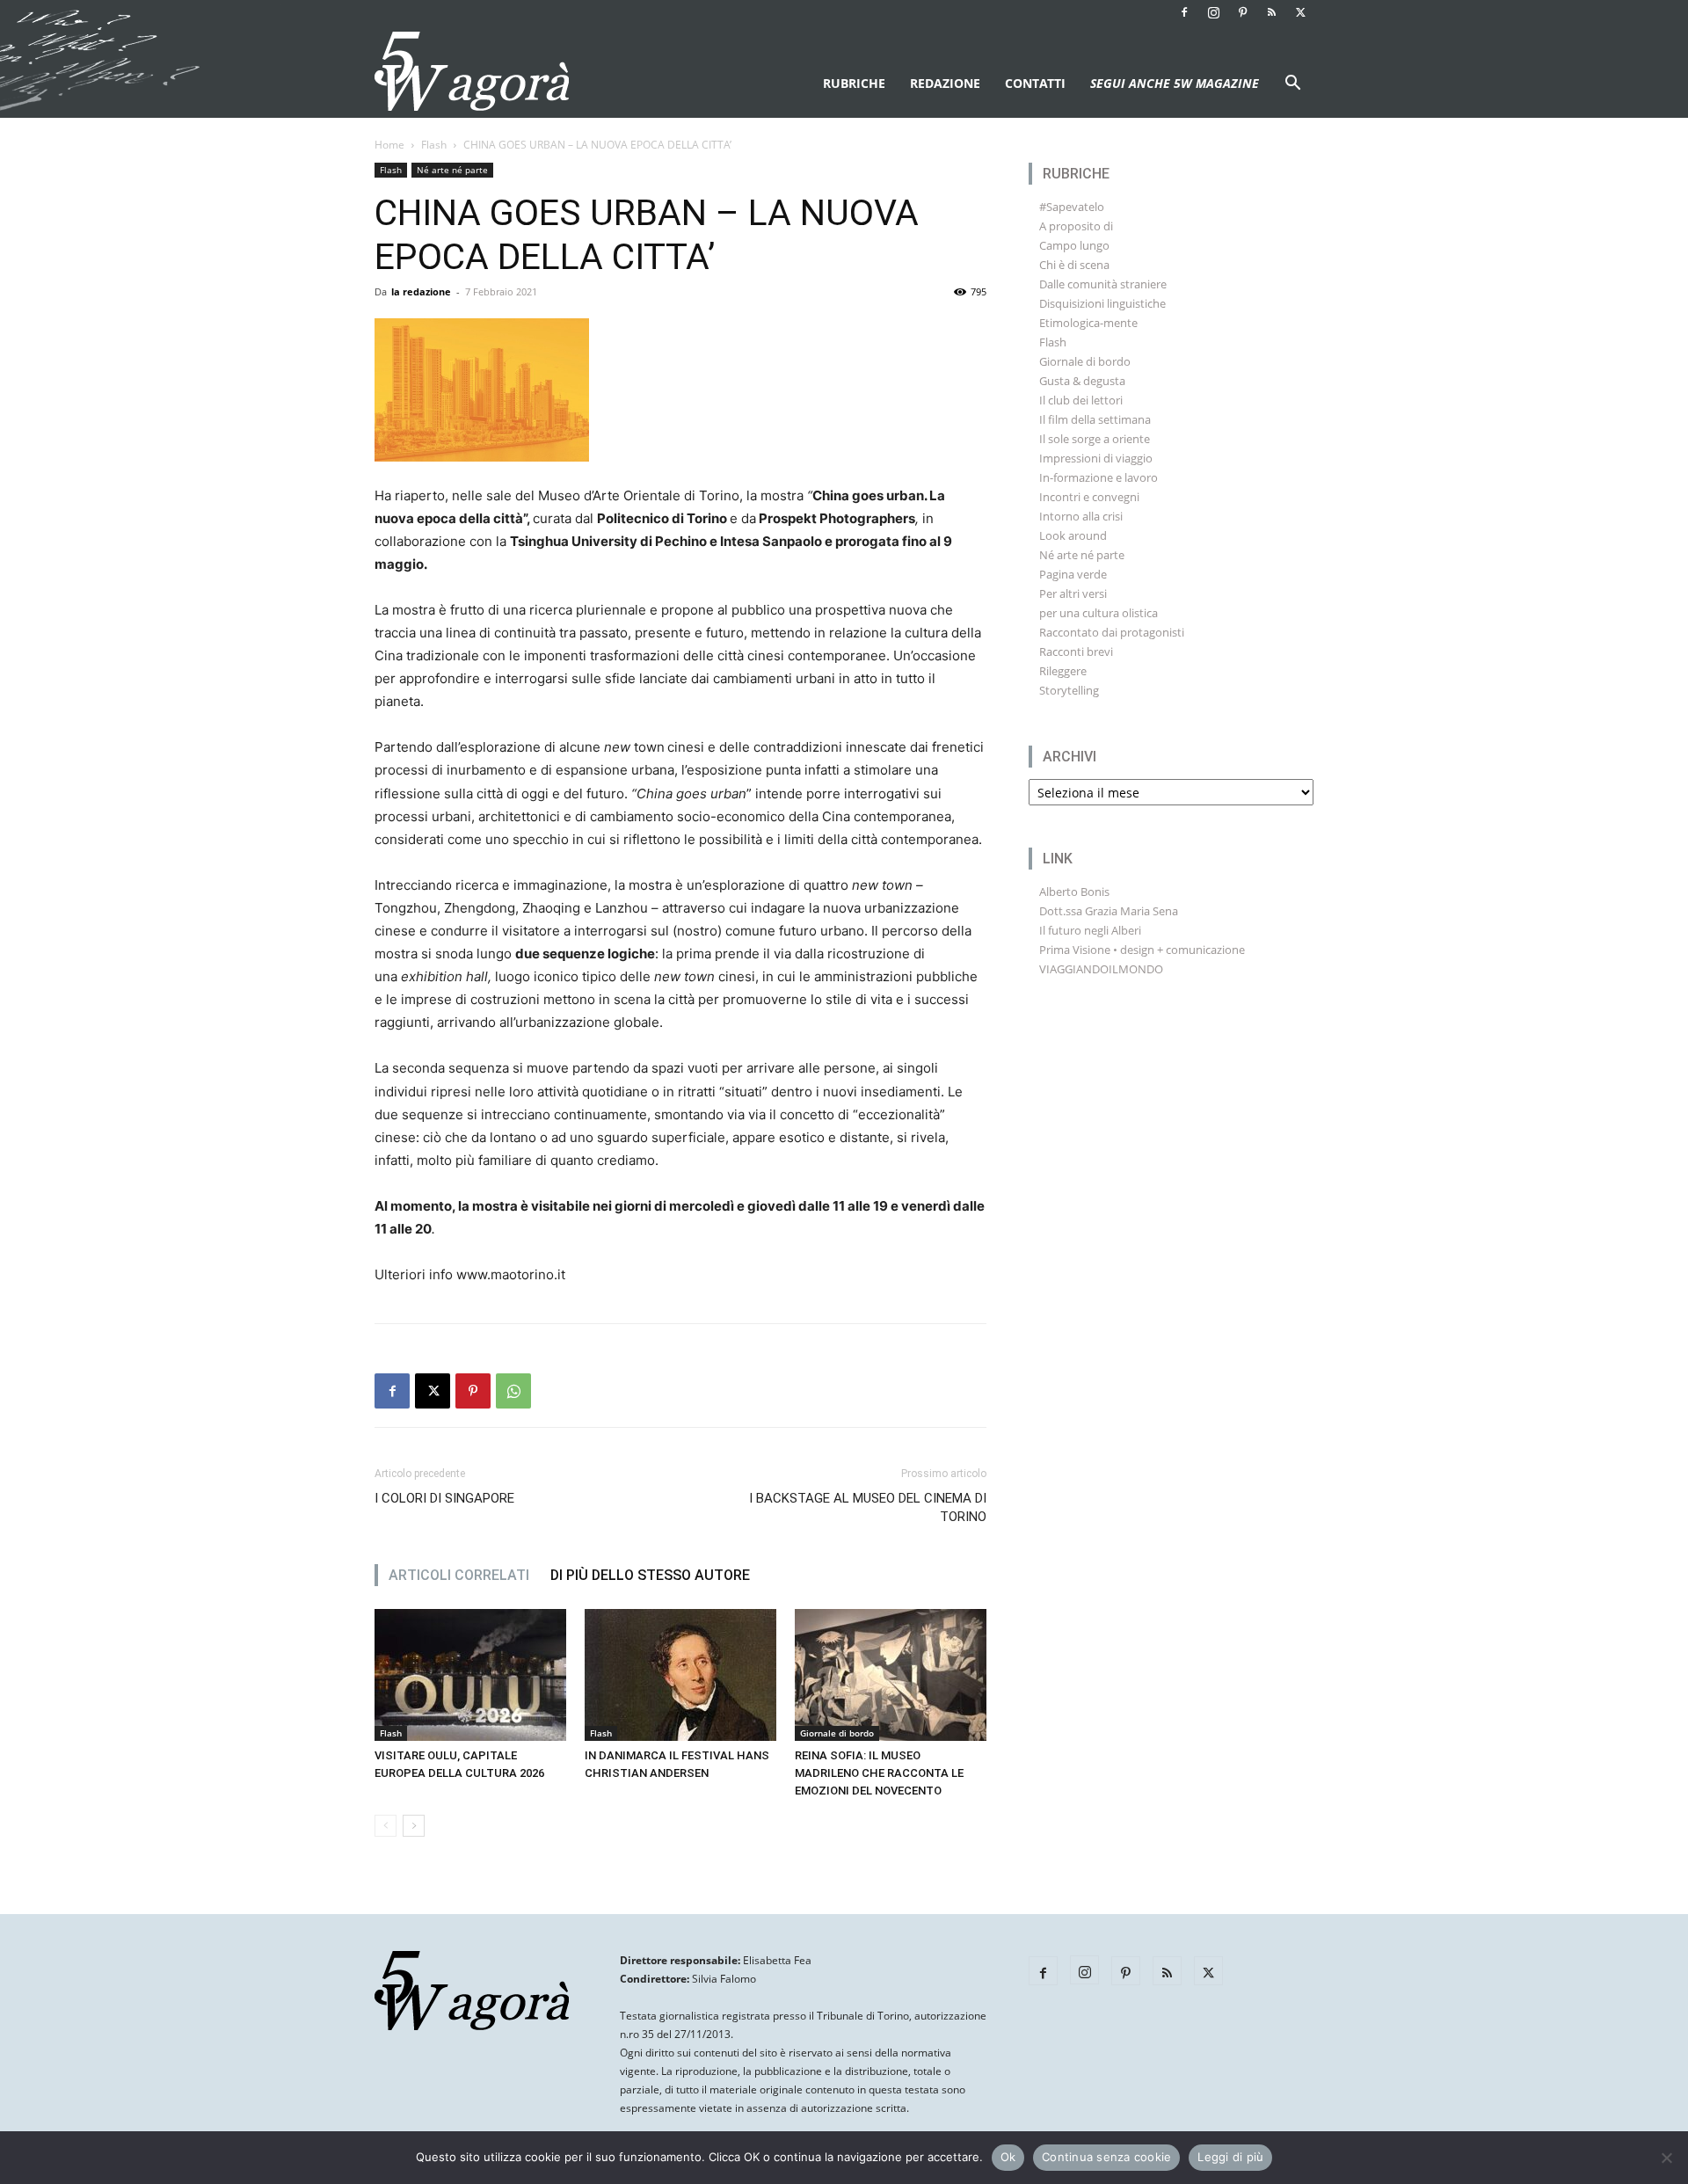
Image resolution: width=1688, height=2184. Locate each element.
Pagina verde (1073, 574)
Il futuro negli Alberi (1090, 930)
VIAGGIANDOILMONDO (1101, 969)
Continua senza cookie (1106, 2157)
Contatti (1035, 83)
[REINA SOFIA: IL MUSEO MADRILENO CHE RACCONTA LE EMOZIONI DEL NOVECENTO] (891, 1675)
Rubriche (854, 83)
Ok (1008, 2157)
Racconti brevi (1076, 652)
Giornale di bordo (837, 1733)
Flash (434, 145)
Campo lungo (1074, 245)
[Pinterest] (1242, 12)
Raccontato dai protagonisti (1112, 632)
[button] (1292, 85)
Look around (1073, 535)
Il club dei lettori (1081, 400)
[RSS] (1271, 12)
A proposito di (1076, 226)
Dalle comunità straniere (1103, 284)
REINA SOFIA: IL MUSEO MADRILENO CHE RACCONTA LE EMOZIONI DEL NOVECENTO (879, 1773)
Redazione (945, 83)
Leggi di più (1230, 2157)
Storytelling (1069, 690)
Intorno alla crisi (1081, 516)
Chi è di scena (1074, 265)
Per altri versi (1073, 593)
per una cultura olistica (1099, 613)
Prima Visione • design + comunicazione (1142, 950)
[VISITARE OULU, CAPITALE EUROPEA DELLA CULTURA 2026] (470, 1675)
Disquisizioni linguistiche (1102, 303)
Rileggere (1063, 671)
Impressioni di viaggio (1096, 458)
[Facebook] (1184, 12)
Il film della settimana (1095, 419)
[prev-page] (386, 1826)
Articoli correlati (459, 1575)
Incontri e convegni (1089, 497)
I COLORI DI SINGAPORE (444, 1498)
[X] (1300, 12)
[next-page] (414, 1826)
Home (389, 145)
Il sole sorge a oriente (1095, 439)
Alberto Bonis (1074, 892)
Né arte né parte (452, 170)
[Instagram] (1213, 12)
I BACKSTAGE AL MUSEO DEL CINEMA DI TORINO (868, 1507)
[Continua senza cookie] (1666, 2158)
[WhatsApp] (513, 1391)
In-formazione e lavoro (1099, 477)
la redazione (421, 291)
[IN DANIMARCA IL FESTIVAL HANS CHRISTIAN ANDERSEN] (680, 1675)
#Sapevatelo (1072, 207)
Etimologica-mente (1088, 323)
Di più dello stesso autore (650, 1575)
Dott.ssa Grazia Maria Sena (1109, 911)
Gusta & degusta (1082, 381)
